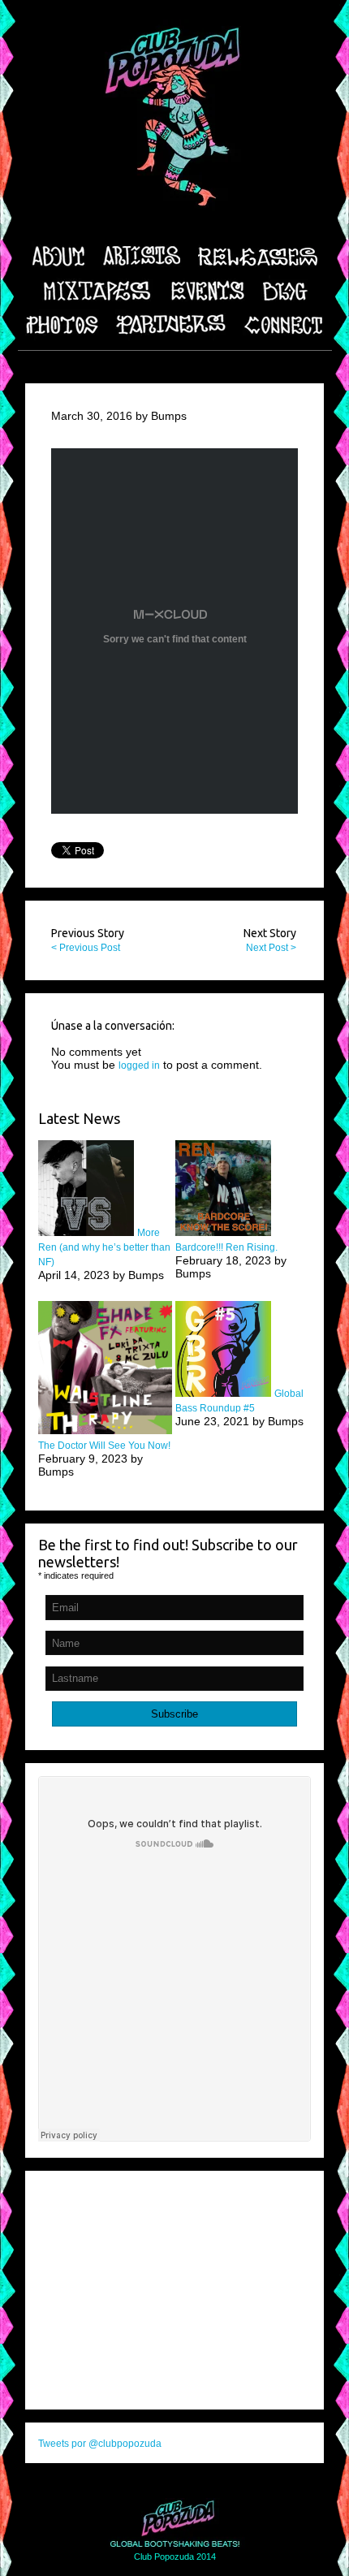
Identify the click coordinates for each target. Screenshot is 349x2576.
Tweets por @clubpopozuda (100, 2444)
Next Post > (271, 948)
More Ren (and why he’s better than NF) (104, 1247)
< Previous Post (86, 948)
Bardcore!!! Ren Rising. (226, 1247)
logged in (139, 1065)
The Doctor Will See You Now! (104, 1446)
